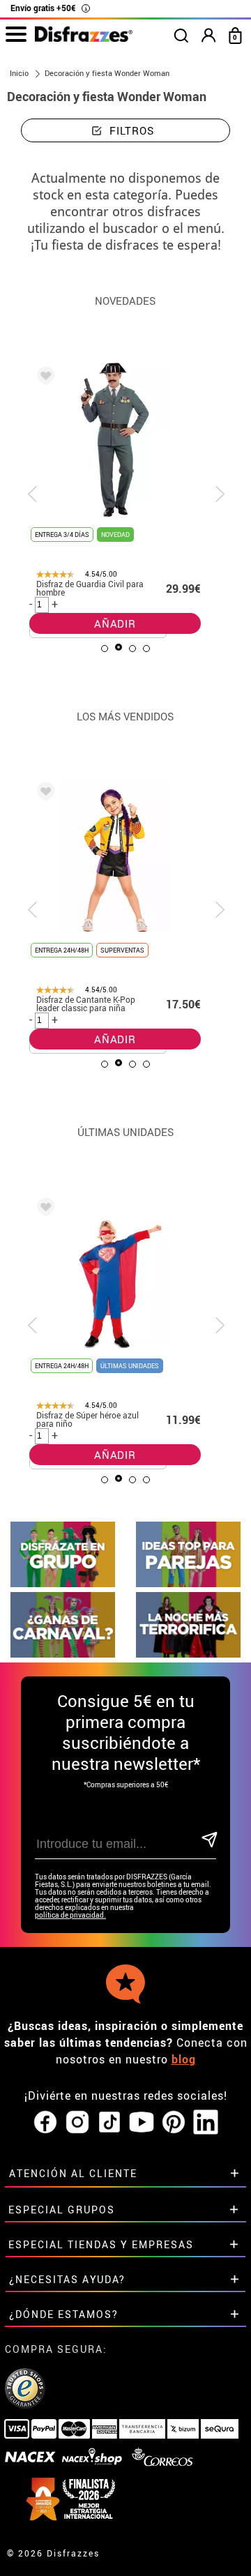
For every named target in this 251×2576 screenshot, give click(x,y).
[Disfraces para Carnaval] (63, 1654)
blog (184, 2059)
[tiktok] (109, 2123)
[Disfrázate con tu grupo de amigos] (63, 1583)
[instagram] (77, 2123)
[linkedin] (206, 2123)
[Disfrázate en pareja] (188, 1583)
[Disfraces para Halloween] (188, 1654)
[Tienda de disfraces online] (84, 38)
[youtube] (142, 2123)
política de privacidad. (70, 1915)
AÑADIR (115, 623)
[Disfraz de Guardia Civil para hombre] (43, 378)
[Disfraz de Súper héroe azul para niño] (43, 1209)
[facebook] (45, 2123)
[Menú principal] (16, 35)
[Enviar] (208, 1841)
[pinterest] (174, 2123)
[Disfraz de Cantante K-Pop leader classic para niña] (43, 794)
